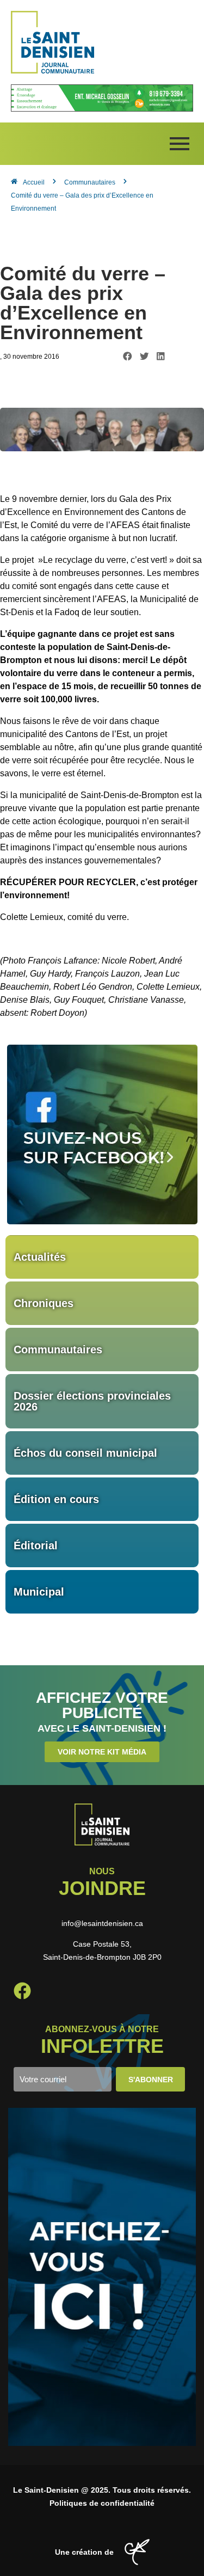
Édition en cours (56, 1499)
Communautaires (58, 1350)
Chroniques (44, 1303)
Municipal (39, 1592)
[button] (128, 356)
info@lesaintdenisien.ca (102, 1923)
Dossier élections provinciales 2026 (92, 1401)
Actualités (40, 1257)
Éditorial (36, 1545)
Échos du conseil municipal (85, 1453)
